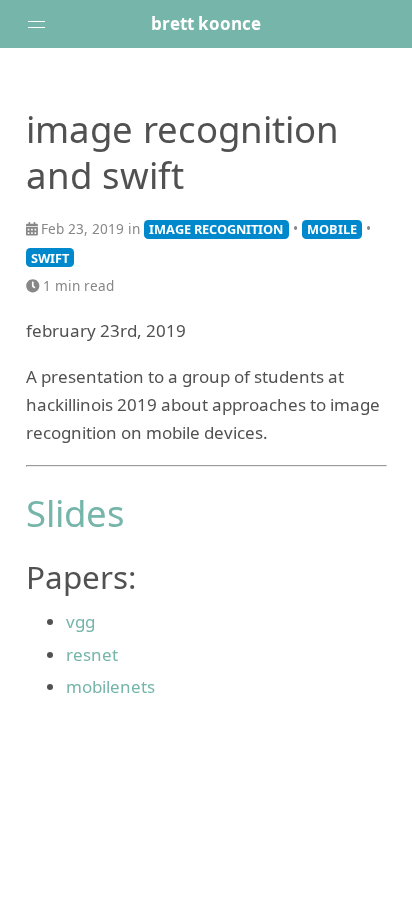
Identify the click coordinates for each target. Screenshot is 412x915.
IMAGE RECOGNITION (216, 229)
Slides (75, 513)
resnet (92, 654)
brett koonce (206, 23)
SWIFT (50, 258)
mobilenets (110, 686)
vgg (80, 621)
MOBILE (332, 229)
